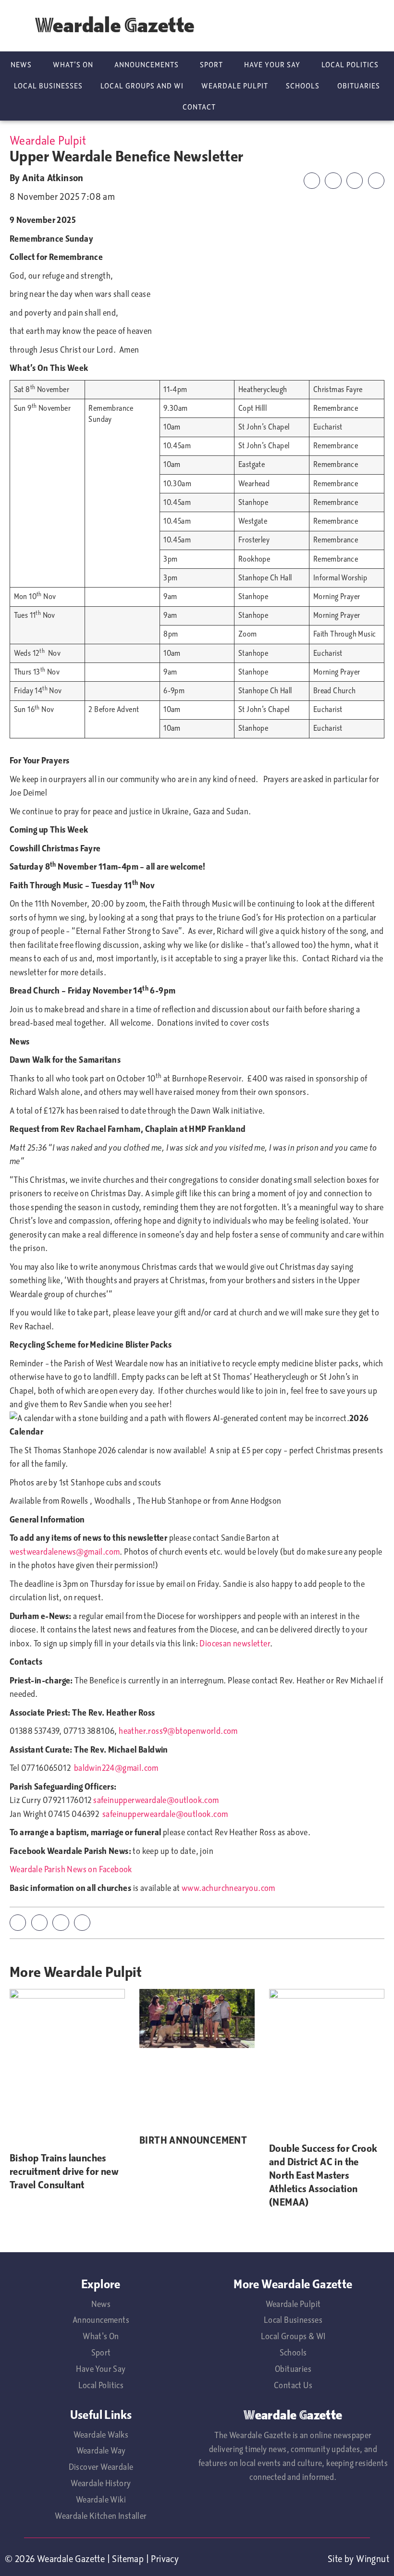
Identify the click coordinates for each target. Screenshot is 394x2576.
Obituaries (359, 86)
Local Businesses (48, 86)
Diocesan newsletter (235, 1644)
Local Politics (350, 65)
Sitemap (128, 2559)
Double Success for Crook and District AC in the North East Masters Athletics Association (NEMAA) (323, 2175)
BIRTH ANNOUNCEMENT (193, 2140)
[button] (312, 181)
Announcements (147, 65)
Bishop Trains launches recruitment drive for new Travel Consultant (64, 2171)
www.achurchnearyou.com (228, 1888)
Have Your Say (272, 65)
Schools (303, 86)
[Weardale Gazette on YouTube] (344, 26)
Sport (211, 65)
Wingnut (373, 2559)
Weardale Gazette (115, 25)
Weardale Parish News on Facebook (71, 1869)
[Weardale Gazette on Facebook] (374, 26)
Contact (199, 107)
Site (335, 2559)
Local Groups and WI (142, 86)
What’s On (73, 65)
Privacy (165, 2559)
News (21, 65)
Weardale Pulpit (235, 86)
